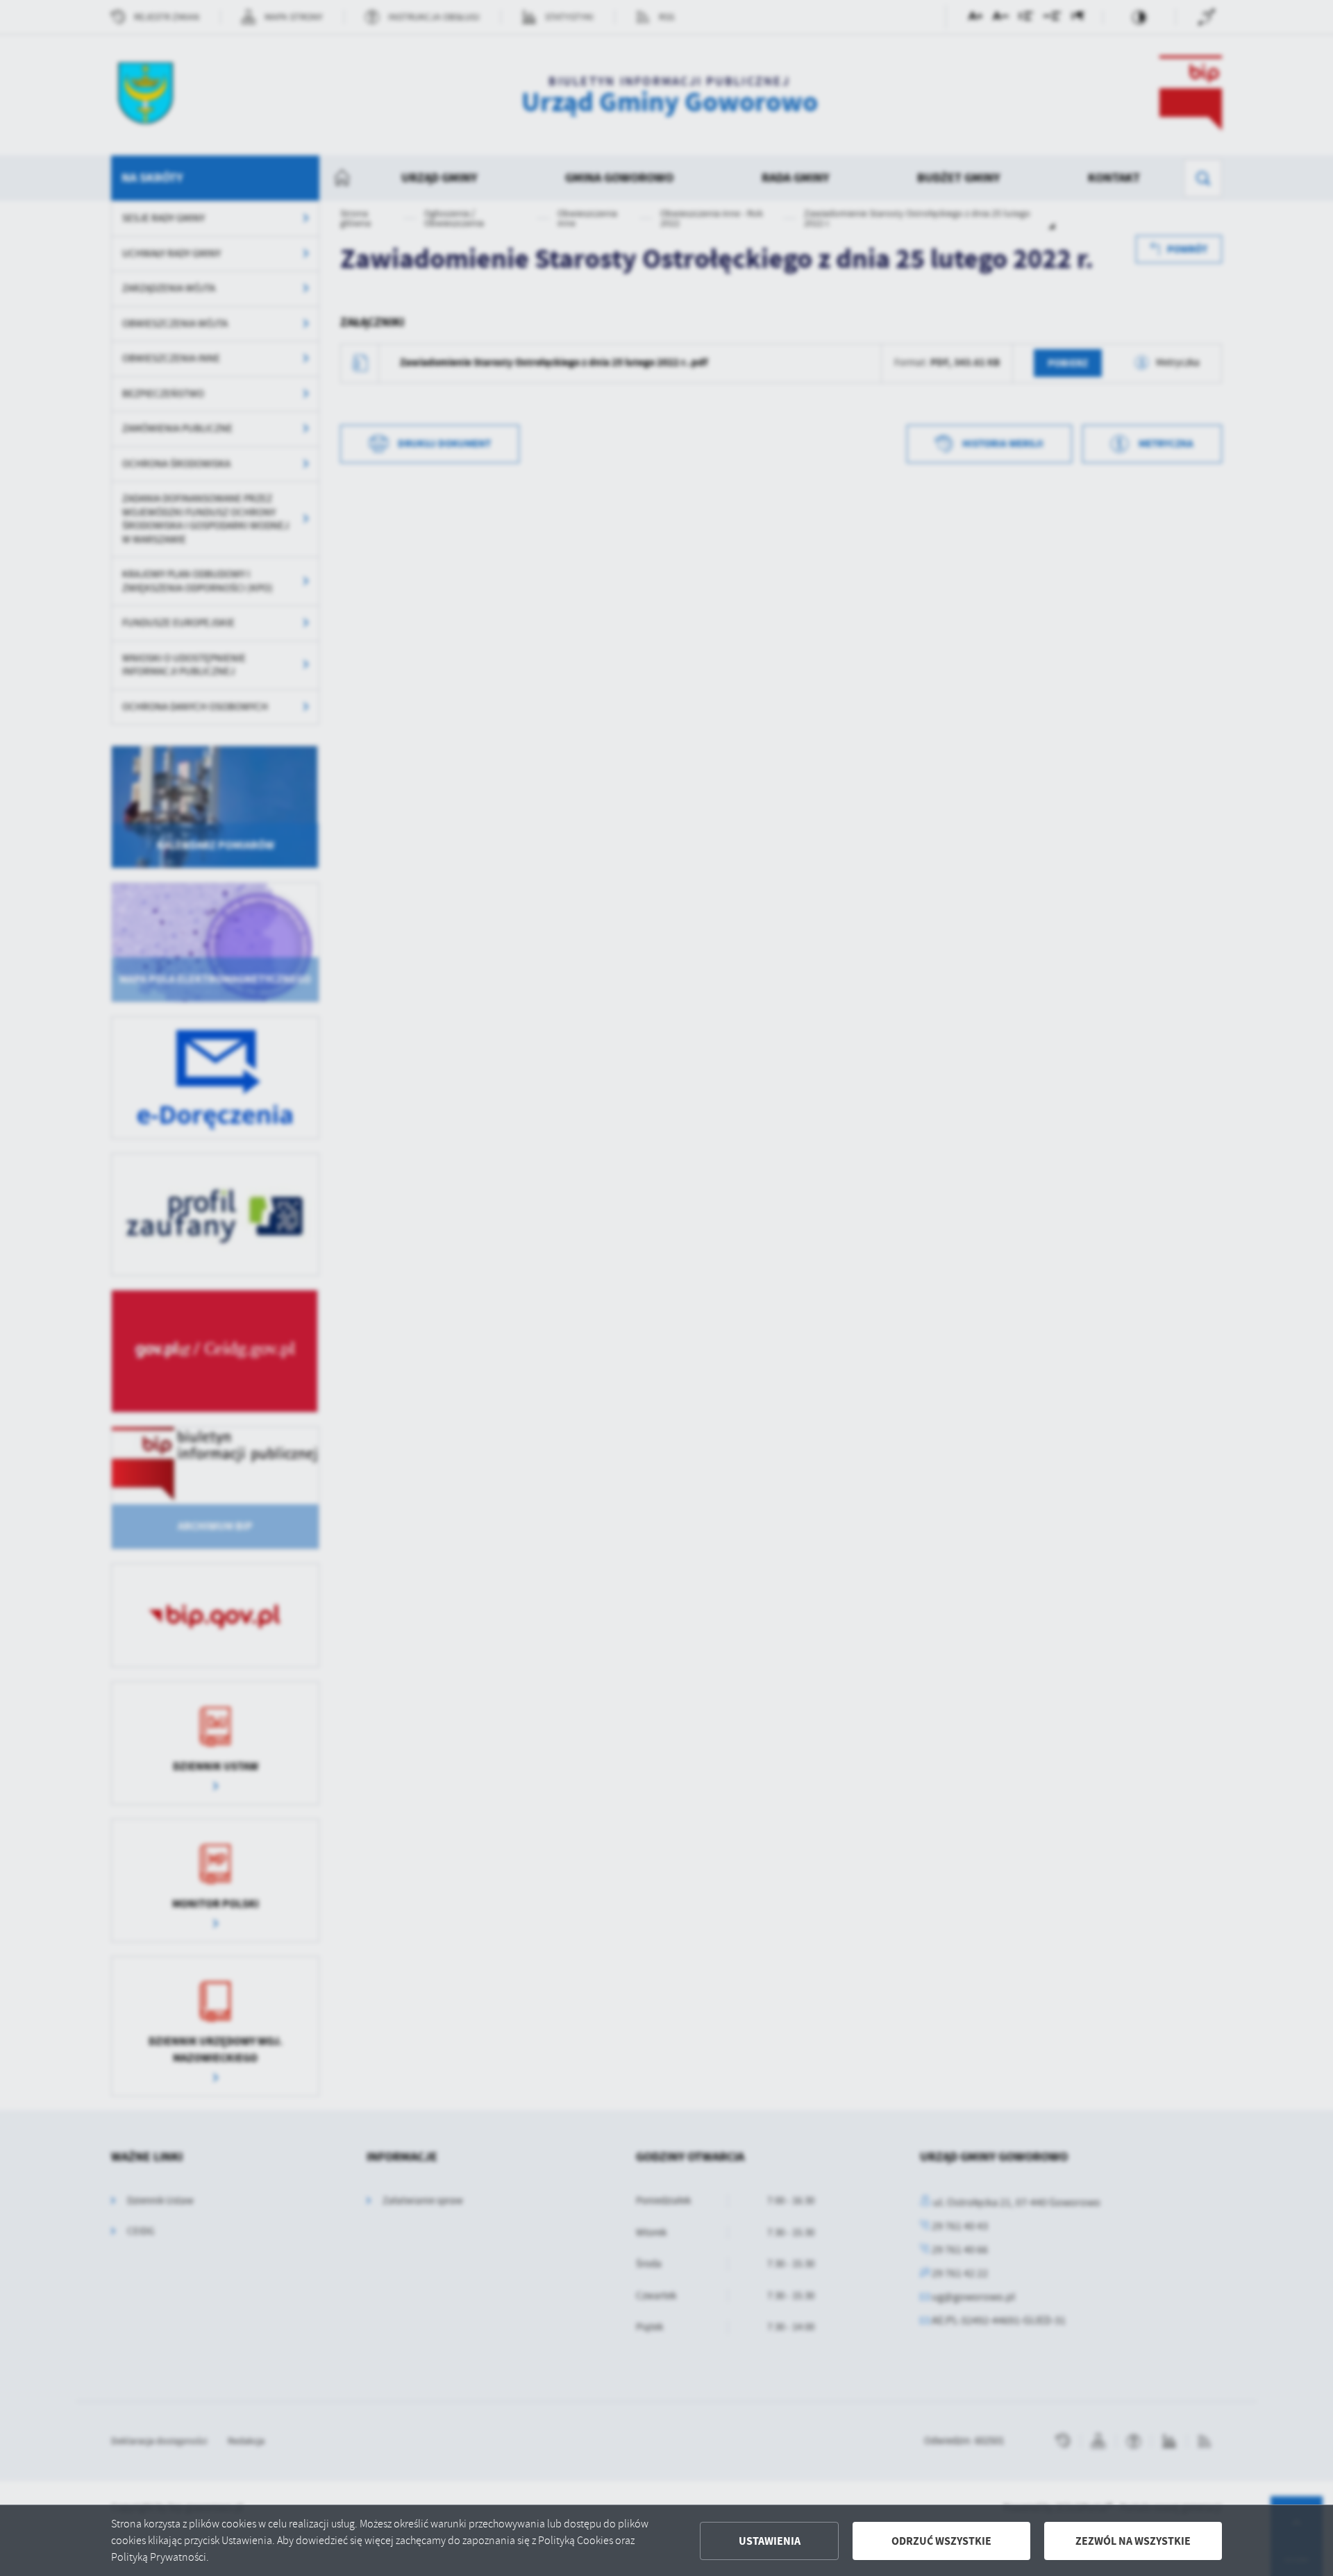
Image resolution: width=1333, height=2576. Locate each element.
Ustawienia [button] (770, 2541)
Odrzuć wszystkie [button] (941, 2541)
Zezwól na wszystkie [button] (1133, 2541)
